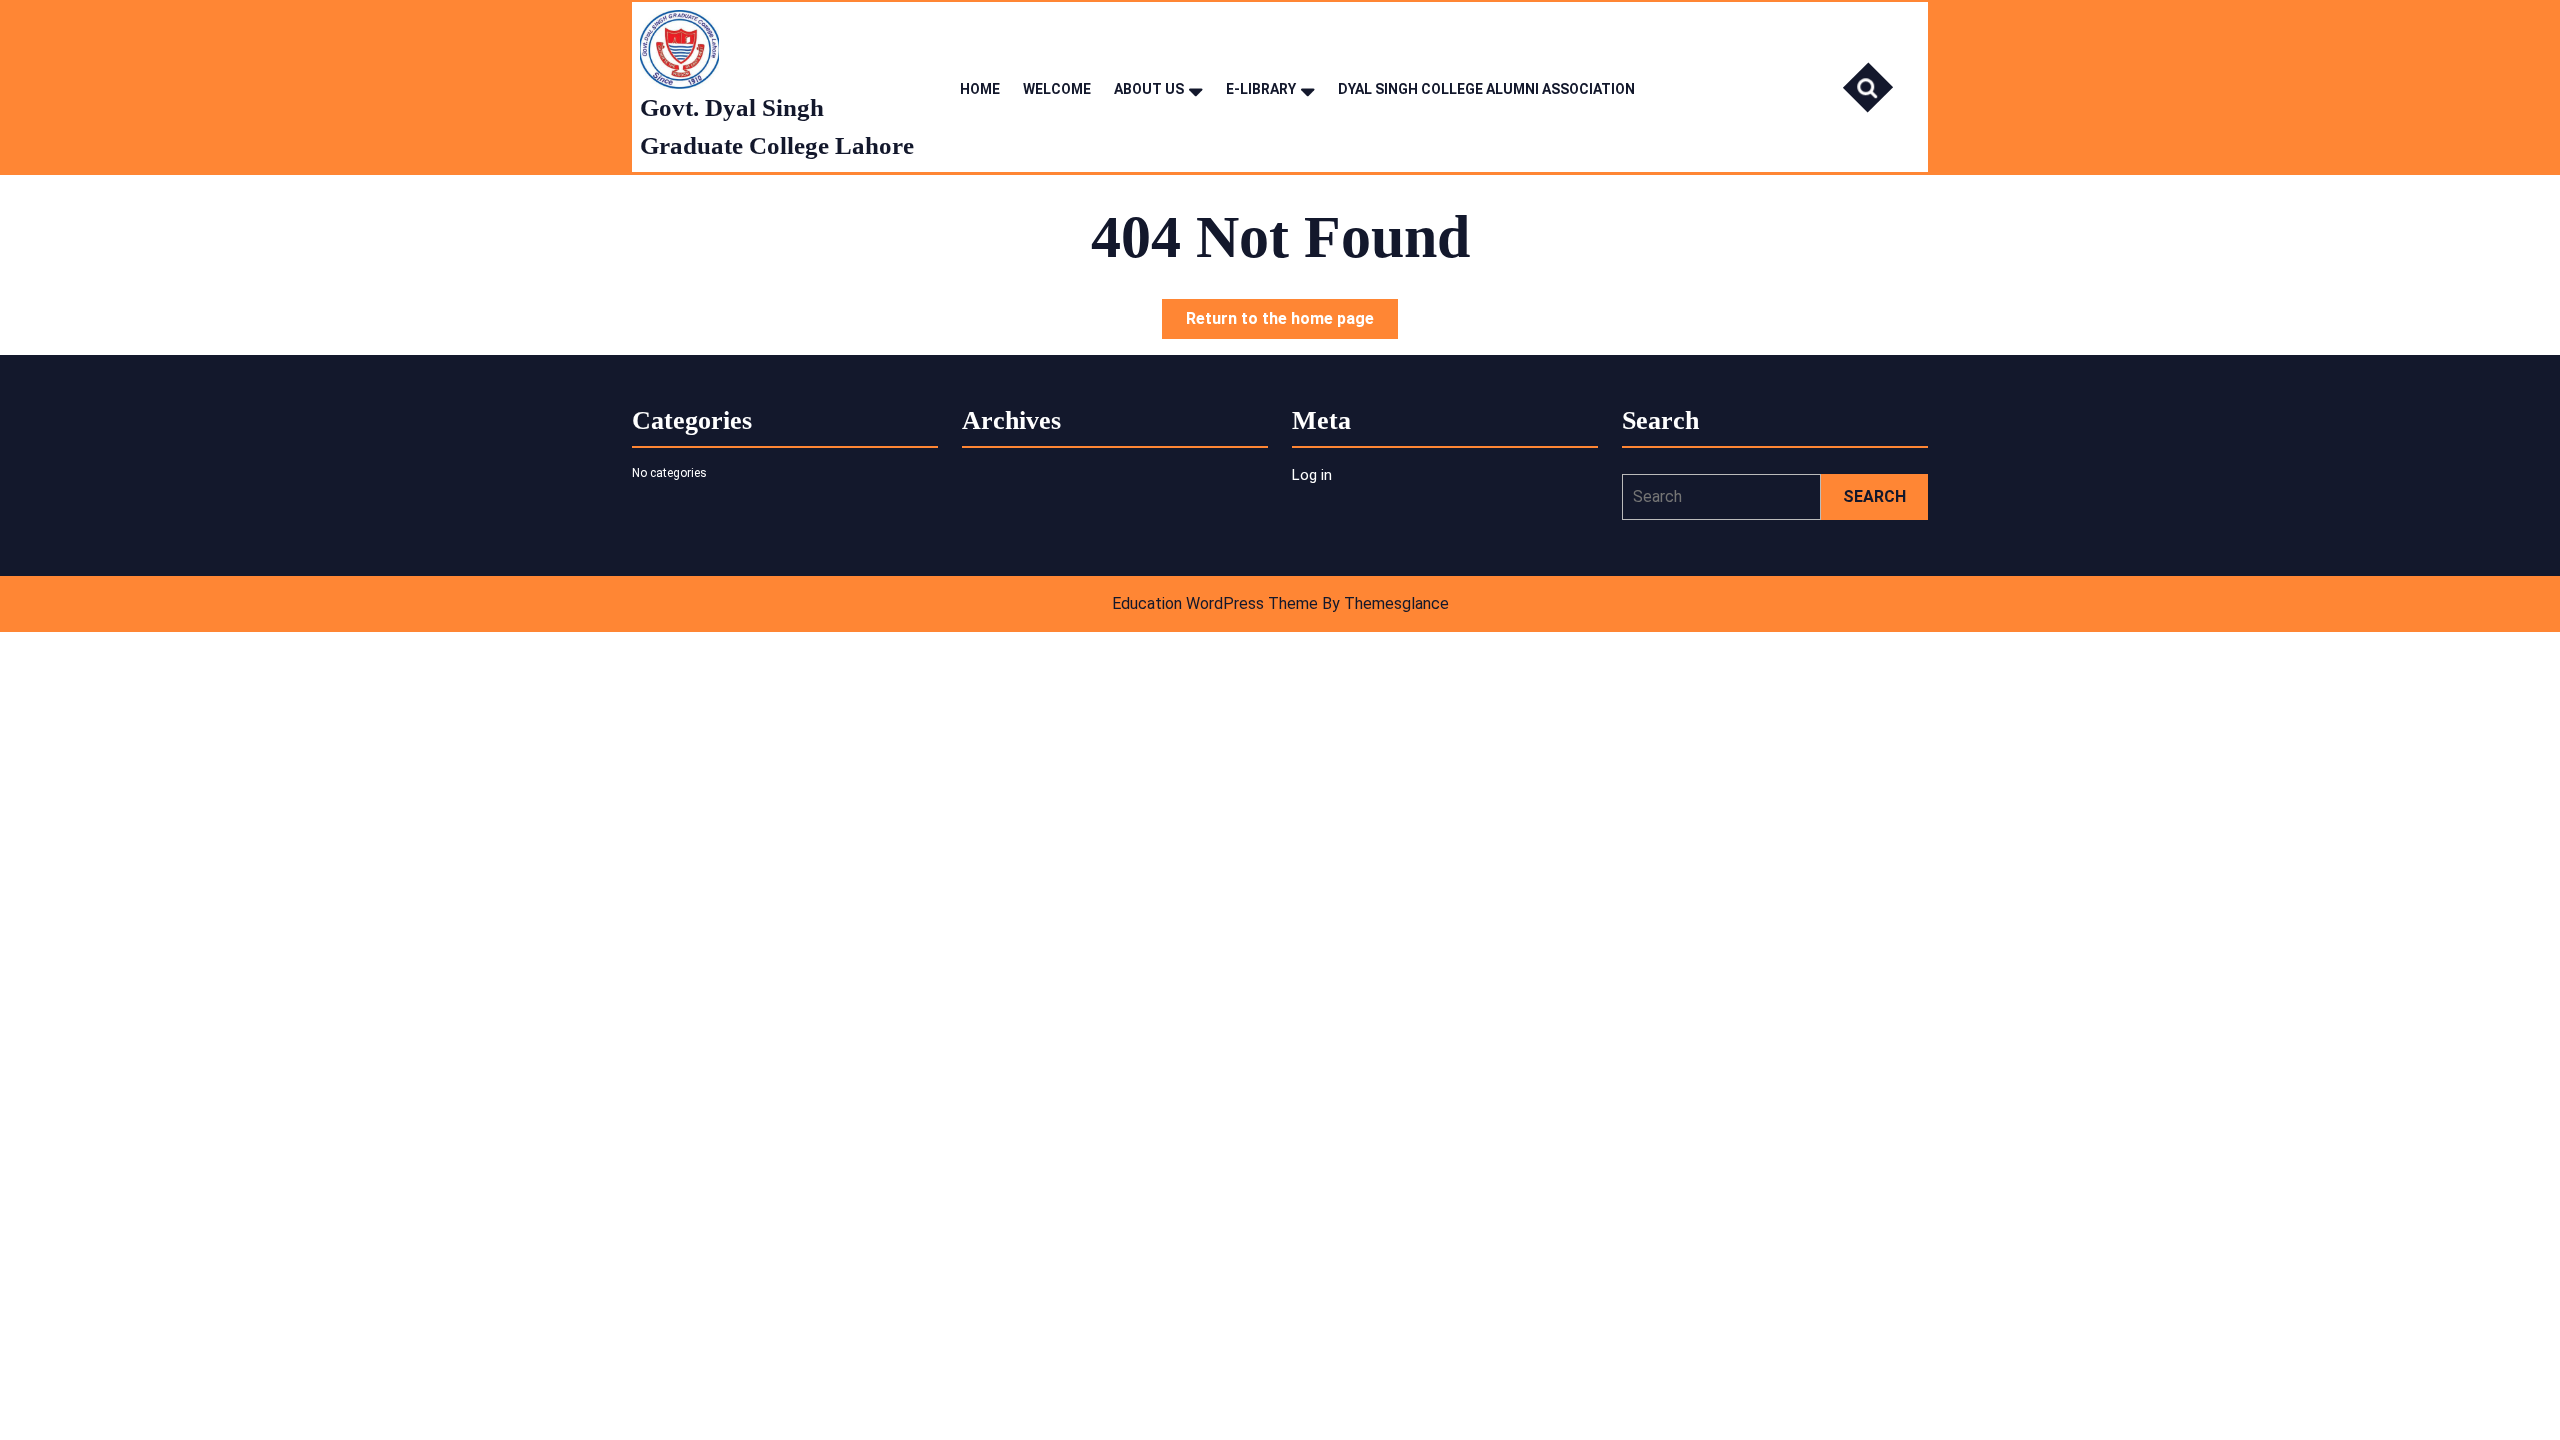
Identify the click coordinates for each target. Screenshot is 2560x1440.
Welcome (1057, 89)
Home (980, 89)
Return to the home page (1292, 323)
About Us (1149, 89)
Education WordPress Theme (1215, 603)
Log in (1312, 475)
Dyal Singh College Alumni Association (1486, 89)
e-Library (1261, 89)
